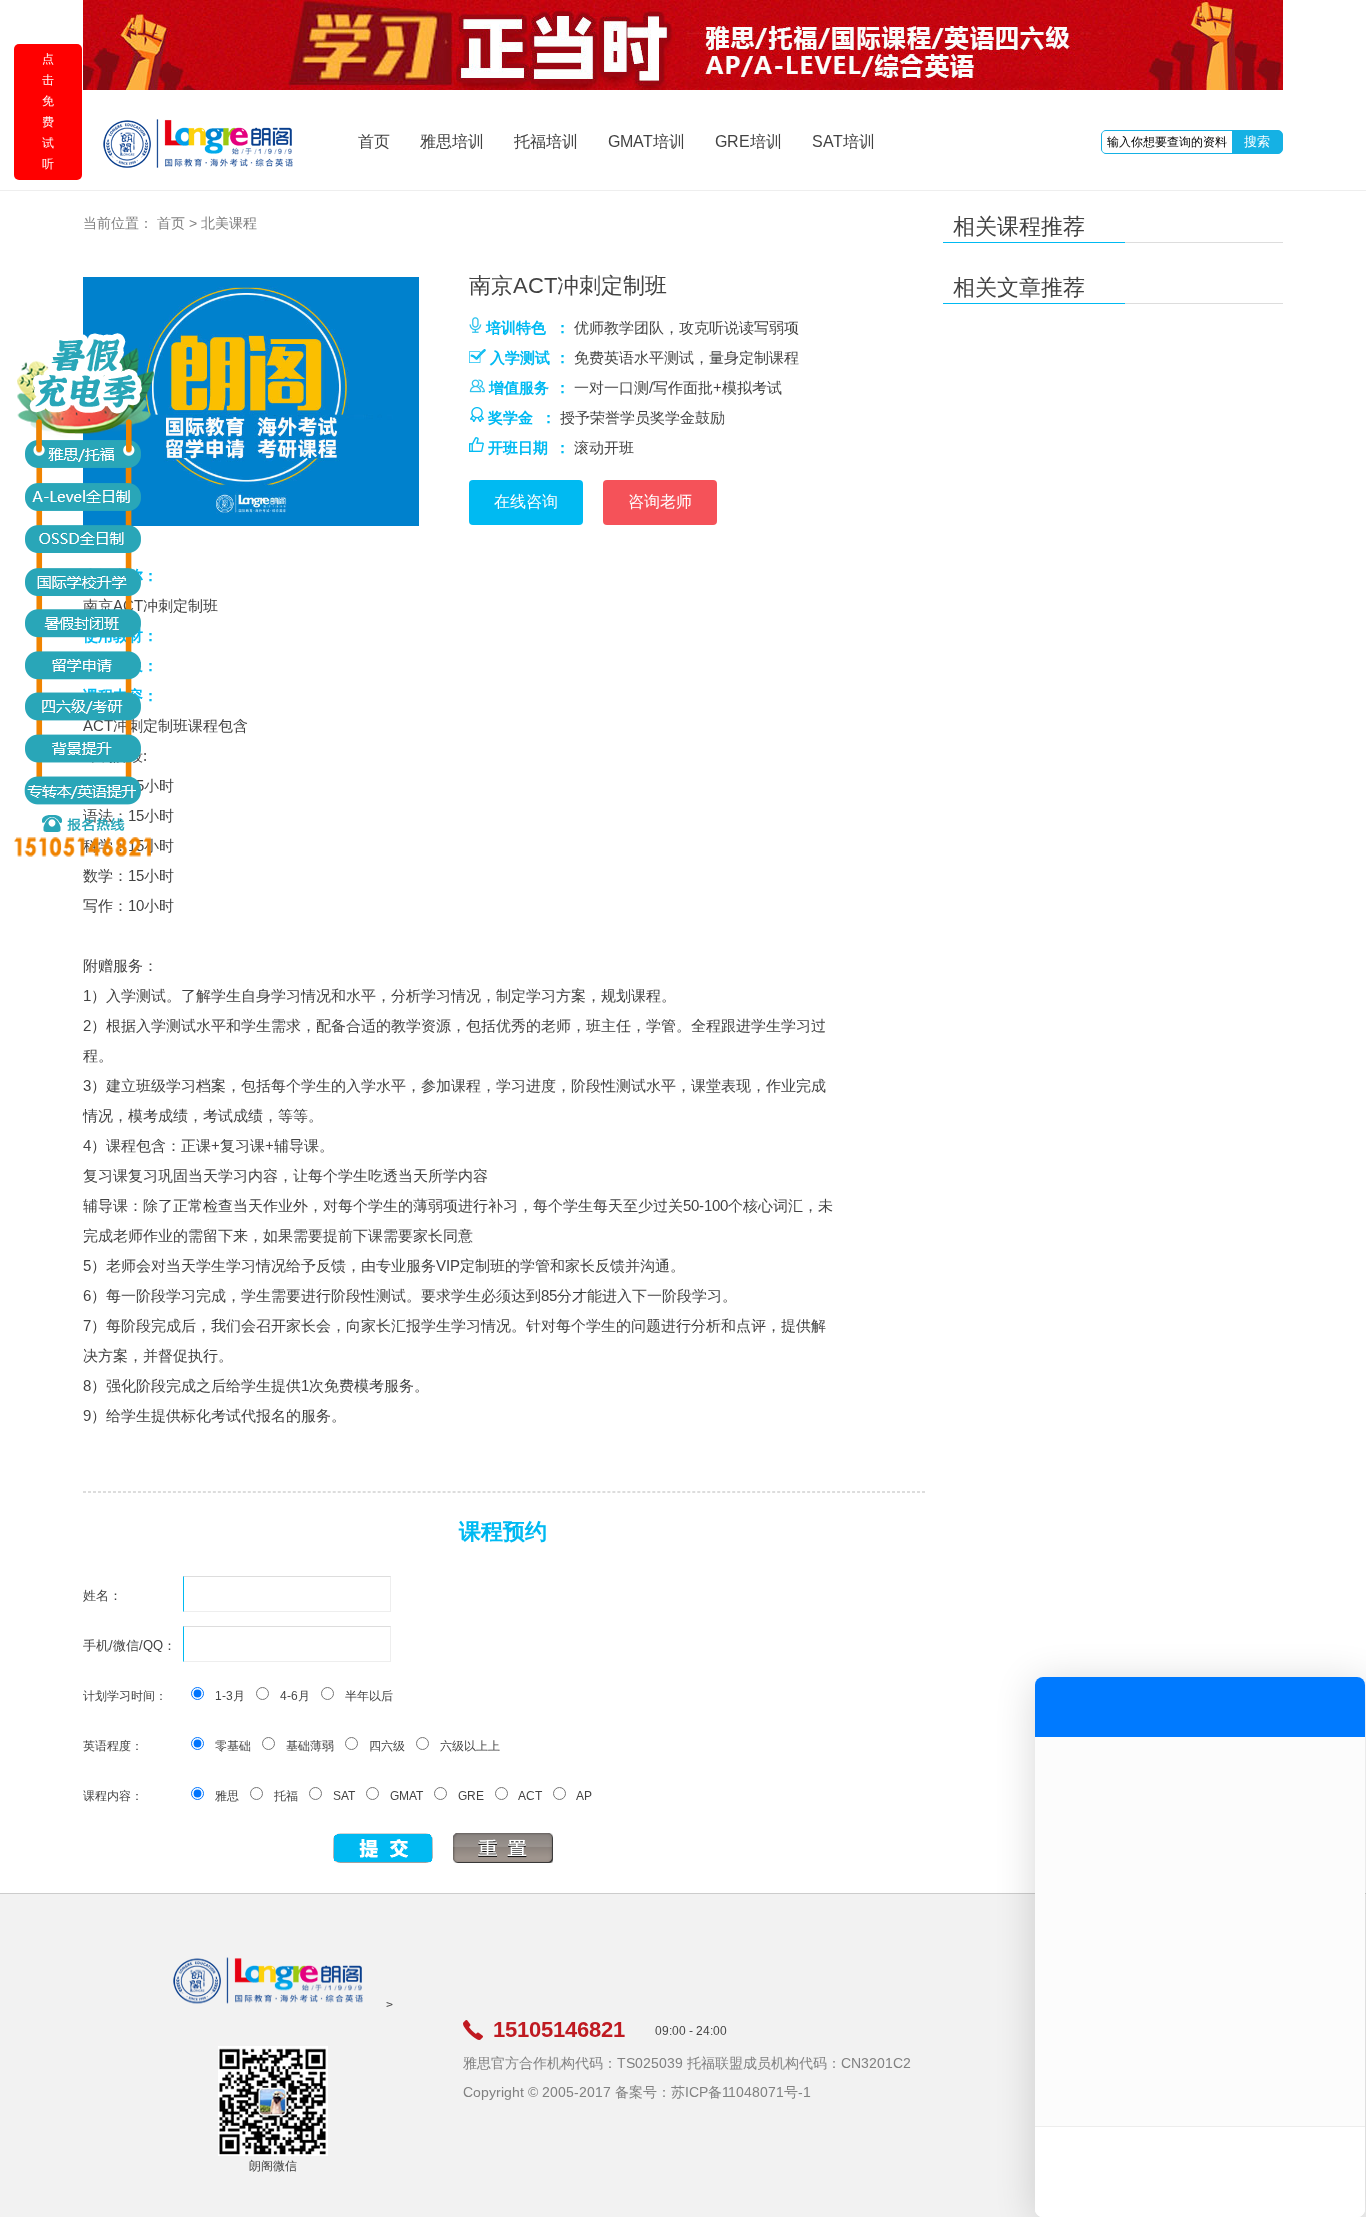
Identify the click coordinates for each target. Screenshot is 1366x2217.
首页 (374, 141)
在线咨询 (526, 501)
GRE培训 (748, 141)
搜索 (1257, 141)
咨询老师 (660, 501)
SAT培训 (843, 141)
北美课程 (229, 223)
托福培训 (546, 141)
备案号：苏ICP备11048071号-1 (713, 2092)
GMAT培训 (646, 141)
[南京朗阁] (269, 2005)
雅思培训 (452, 141)
